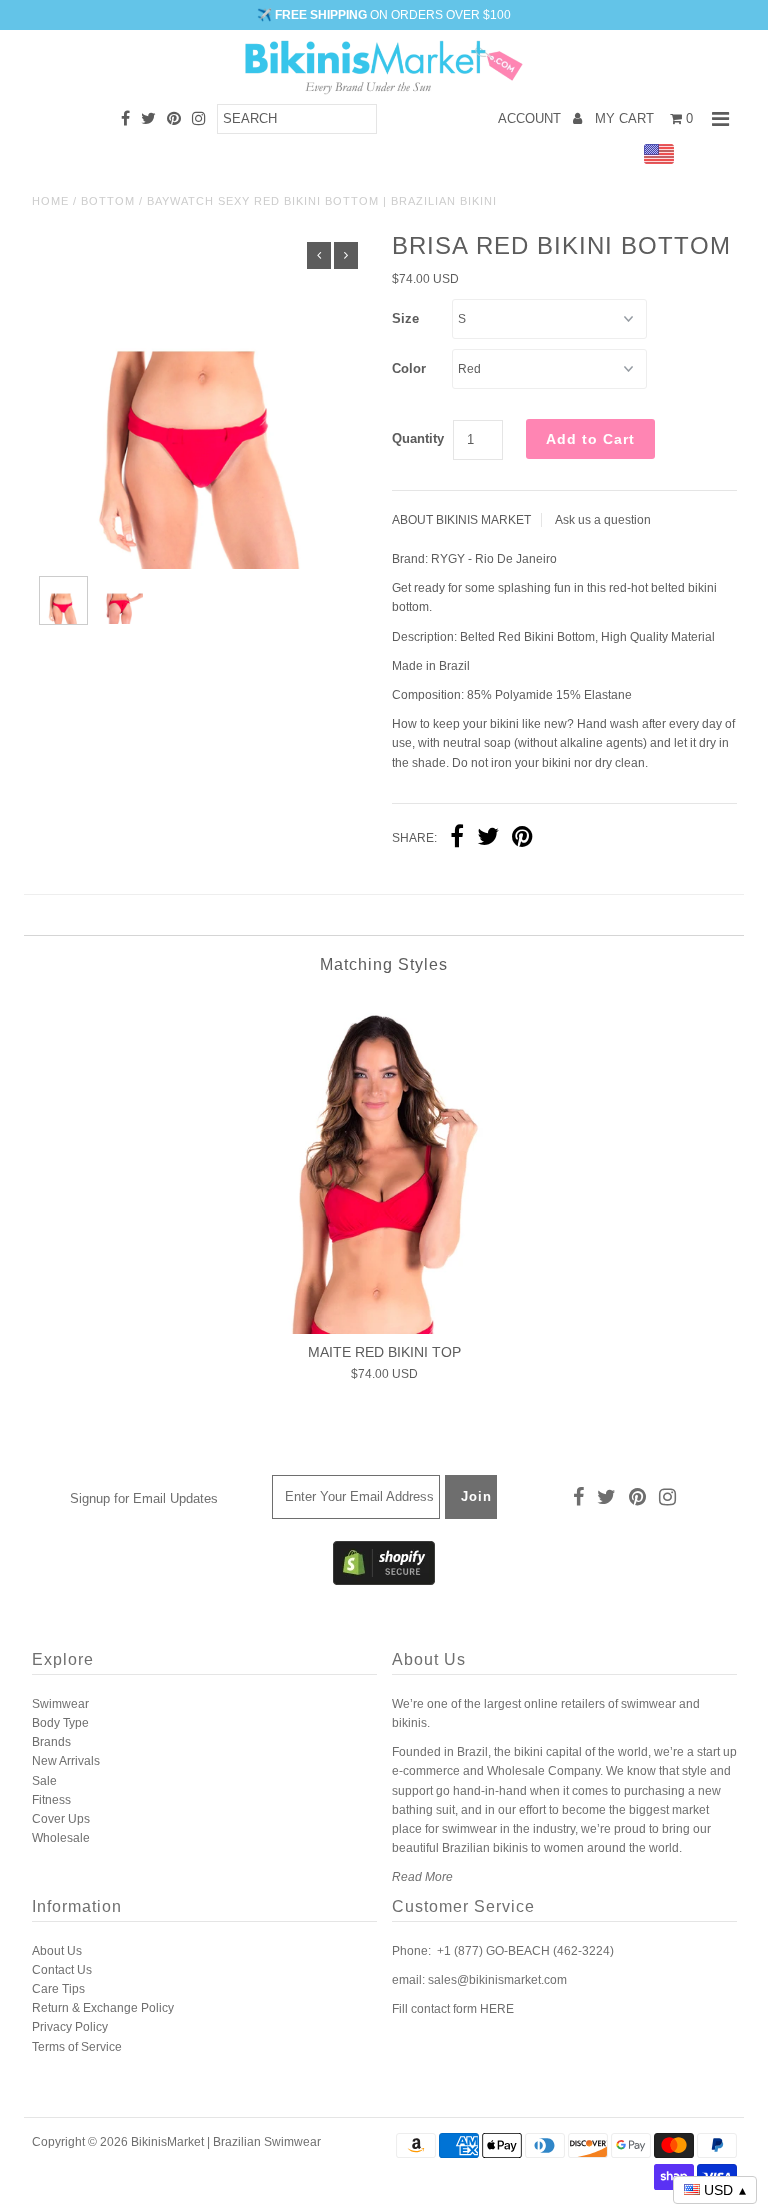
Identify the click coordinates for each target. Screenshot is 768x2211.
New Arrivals (66, 1761)
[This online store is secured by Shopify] (384, 1581)
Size (405, 318)
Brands (51, 1742)
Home (50, 201)
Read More (422, 1877)
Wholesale (61, 1838)
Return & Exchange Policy (103, 2008)
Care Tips (58, 1989)
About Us (57, 1951)
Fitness (51, 1800)
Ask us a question (603, 520)
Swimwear (60, 1704)
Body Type (60, 1723)
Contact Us (62, 1970)
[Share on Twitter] (488, 839)
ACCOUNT (531, 118)
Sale (44, 1781)
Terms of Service (77, 2047)
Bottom (108, 201)
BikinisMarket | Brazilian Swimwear (226, 2142)
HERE (497, 2009)
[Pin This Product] (522, 839)
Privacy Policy (70, 2027)
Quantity (418, 438)
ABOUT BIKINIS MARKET (461, 520)
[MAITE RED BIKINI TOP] (384, 1165)
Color (409, 368)
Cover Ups (61, 1819)
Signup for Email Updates (144, 1498)
